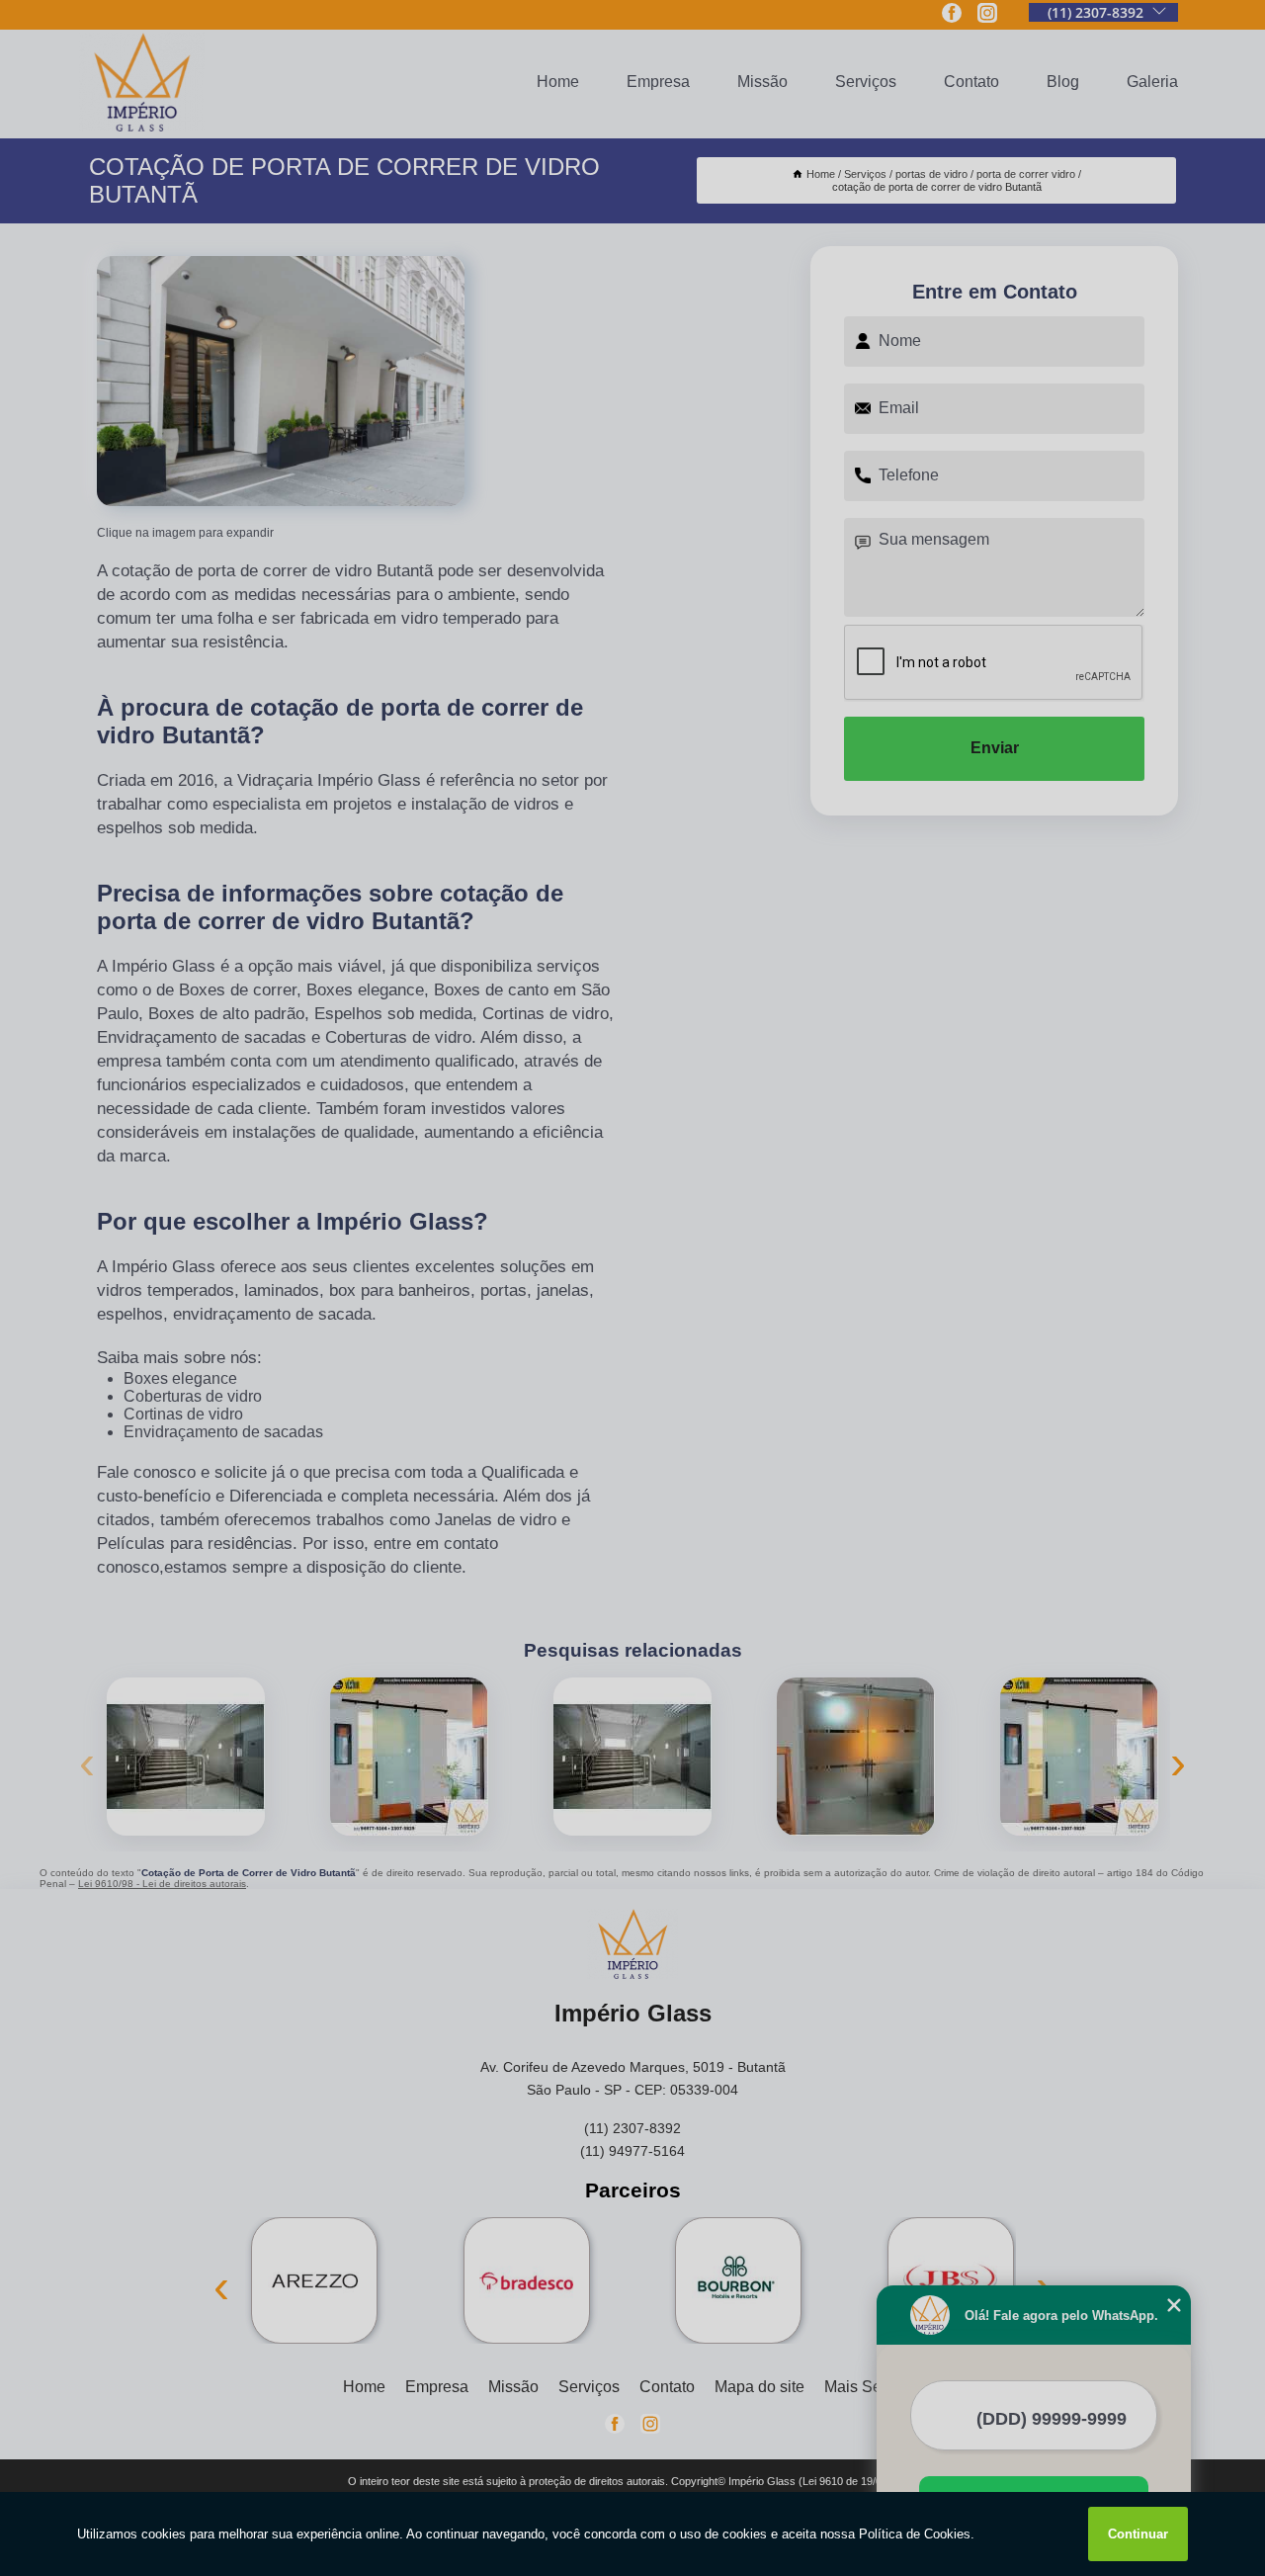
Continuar (1138, 2534)
